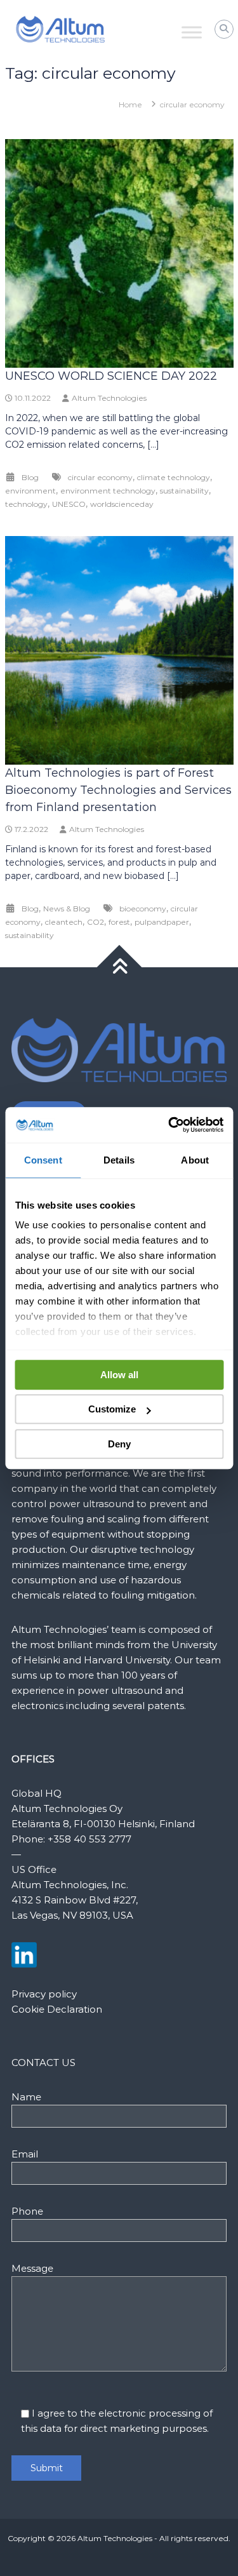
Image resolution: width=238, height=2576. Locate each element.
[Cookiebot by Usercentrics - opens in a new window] (169, 1125)
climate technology (174, 477)
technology (26, 504)
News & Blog (67, 909)
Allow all (119, 1375)
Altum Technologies (109, 398)
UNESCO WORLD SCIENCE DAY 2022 (111, 376)
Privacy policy (44, 1994)
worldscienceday (122, 504)
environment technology (108, 491)
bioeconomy (143, 909)
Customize (112, 1409)
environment (30, 491)
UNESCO (69, 504)
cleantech (64, 922)
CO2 (96, 922)
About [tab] (195, 1160)
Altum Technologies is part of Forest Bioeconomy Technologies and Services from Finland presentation (118, 790)
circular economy (100, 477)
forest (119, 922)
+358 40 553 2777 (89, 1839)
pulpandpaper (162, 922)
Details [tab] (119, 1160)
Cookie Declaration (57, 2009)
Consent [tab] (43, 1160)
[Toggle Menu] (192, 32)
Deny (119, 1444)
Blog (30, 477)
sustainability (184, 491)
